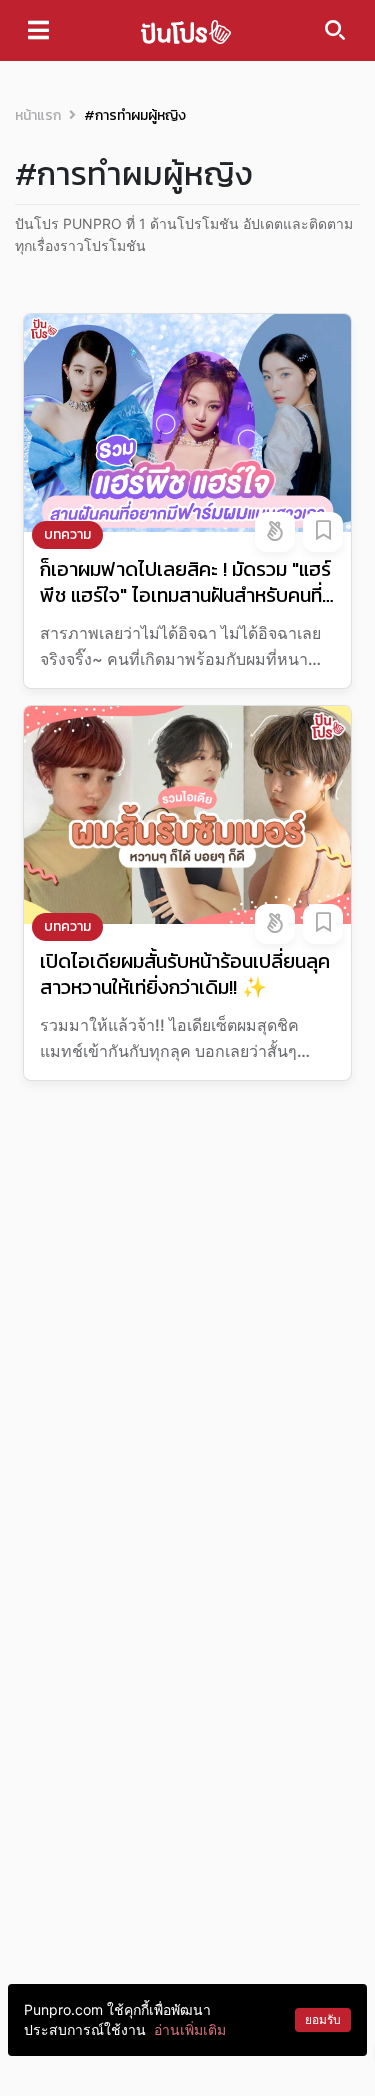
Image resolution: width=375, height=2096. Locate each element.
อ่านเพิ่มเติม (190, 2029)
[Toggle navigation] (38, 30)
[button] (275, 532)
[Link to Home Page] (186, 30)
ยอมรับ (323, 2019)
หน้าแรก (38, 115)
